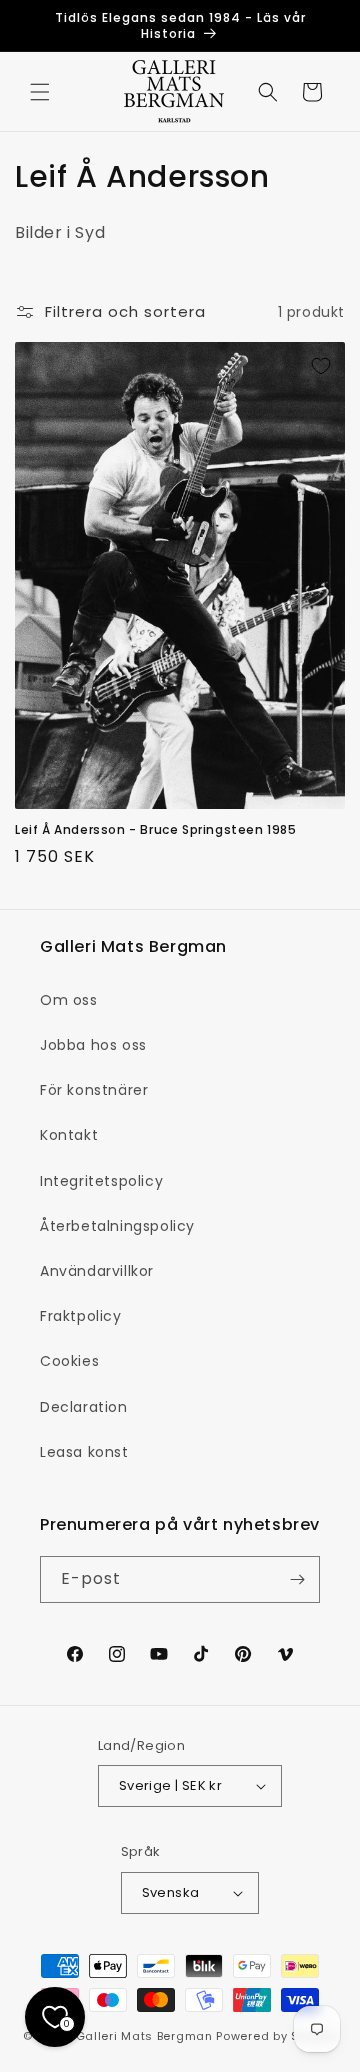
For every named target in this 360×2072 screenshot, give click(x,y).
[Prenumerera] (297, 1579)
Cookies (69, 1361)
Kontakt (69, 1135)
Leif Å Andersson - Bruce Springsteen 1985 (156, 830)
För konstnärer (94, 1090)
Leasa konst (84, 1452)
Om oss (69, 1000)
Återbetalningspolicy (117, 1226)
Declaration (84, 1407)
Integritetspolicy (101, 1181)
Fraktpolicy (81, 1316)
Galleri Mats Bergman (144, 2036)
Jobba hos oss (93, 1045)
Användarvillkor (97, 1271)
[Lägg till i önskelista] (321, 366)
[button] (40, 92)
